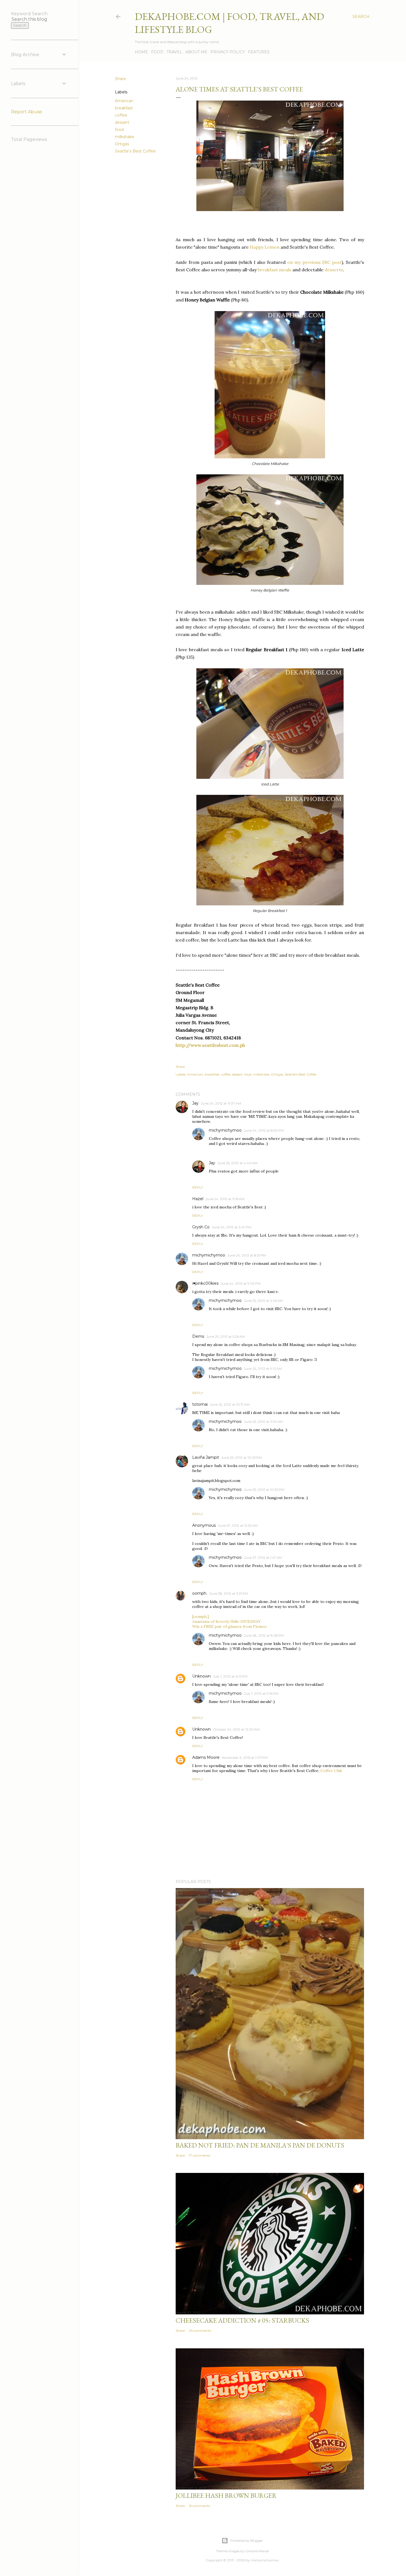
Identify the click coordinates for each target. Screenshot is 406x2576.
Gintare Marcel (257, 2551)
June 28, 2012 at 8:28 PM (264, 1635)
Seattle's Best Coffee (135, 151)
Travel (174, 52)
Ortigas (122, 144)
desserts (334, 270)
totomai (200, 1404)
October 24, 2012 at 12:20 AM (236, 1729)
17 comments (200, 2155)
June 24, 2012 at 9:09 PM (241, 1283)
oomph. (200, 1593)
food (119, 130)
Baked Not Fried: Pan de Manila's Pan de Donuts (260, 2145)
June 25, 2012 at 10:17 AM (230, 1404)
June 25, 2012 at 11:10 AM (263, 1422)
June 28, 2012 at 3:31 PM (229, 1593)
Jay (195, 1103)
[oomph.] (201, 1616)
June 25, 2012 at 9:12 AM (263, 1369)
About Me (196, 52)
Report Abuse (27, 112)
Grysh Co (201, 1227)
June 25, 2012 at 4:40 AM (237, 1163)
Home (141, 52)
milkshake (125, 137)
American (124, 101)
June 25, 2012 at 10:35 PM (264, 1490)
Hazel (198, 1199)
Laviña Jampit (206, 1457)
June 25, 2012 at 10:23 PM (242, 1457)
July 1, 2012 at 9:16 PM (261, 1693)
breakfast (124, 108)
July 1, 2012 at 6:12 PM (230, 1676)
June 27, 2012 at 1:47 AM (263, 1558)
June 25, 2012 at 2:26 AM (263, 1301)
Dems (198, 1336)
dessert (122, 122)
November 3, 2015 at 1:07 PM (245, 1758)
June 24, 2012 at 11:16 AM (225, 1199)
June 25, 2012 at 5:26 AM (226, 1336)
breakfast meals (275, 270)
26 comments (200, 2331)
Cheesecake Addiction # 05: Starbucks (242, 2320)
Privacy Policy (228, 52)
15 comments (199, 2506)
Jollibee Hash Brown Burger (226, 2495)
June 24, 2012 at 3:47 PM (232, 1227)
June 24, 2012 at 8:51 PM (247, 1255)
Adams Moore (206, 1757)
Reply (198, 1187)
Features (259, 52)
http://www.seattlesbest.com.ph (210, 1045)
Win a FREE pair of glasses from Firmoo (230, 1626)
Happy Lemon (265, 247)
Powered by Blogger (247, 2540)
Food (157, 52)
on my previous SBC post (314, 262)
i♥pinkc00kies (205, 1283)
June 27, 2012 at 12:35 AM (238, 1525)
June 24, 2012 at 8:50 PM (264, 1130)
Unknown (201, 1676)
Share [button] (120, 79)
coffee (121, 115)
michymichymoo (225, 1130)
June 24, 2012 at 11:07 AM (221, 1103)
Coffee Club (331, 1771)
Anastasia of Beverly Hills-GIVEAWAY (226, 1621)
